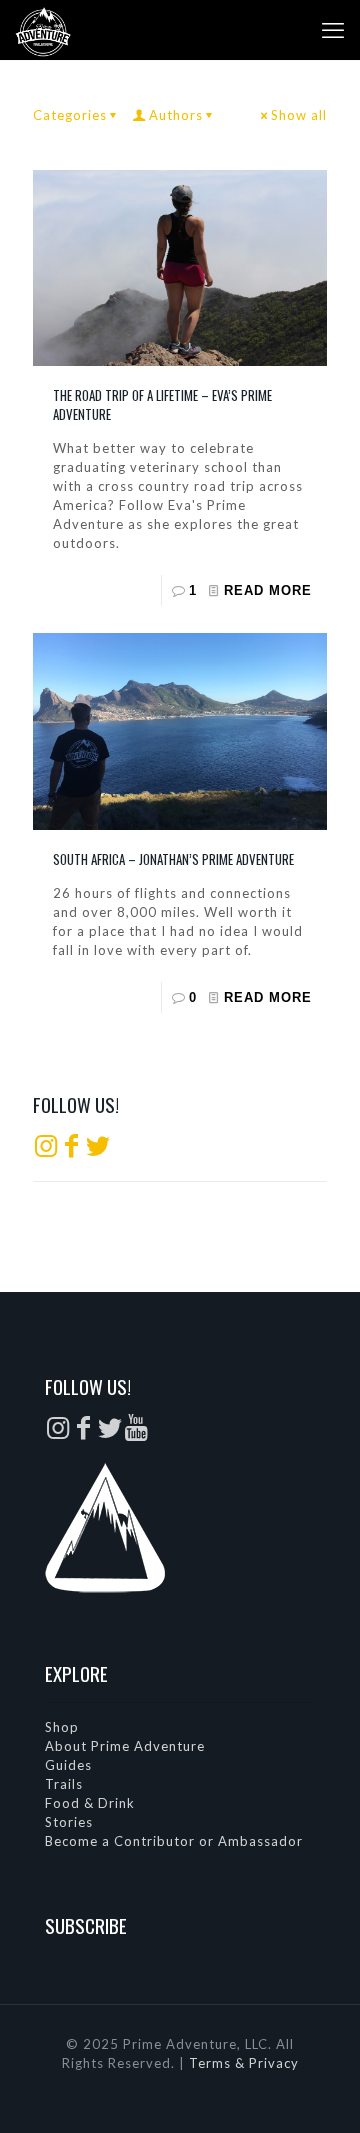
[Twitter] (98, 1150)
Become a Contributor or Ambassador (174, 1841)
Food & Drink (90, 1803)
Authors (176, 115)
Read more (268, 590)
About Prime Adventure (125, 1746)
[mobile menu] (333, 30)
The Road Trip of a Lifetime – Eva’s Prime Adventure (162, 404)
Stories (69, 1822)
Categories (70, 115)
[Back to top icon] (319, 2092)
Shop (62, 1727)
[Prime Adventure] (43, 30)
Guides (68, 1765)
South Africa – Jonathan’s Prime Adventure (173, 859)
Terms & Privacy (244, 2063)
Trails (64, 1784)
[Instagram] (46, 1150)
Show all (299, 115)
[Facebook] (72, 1150)
